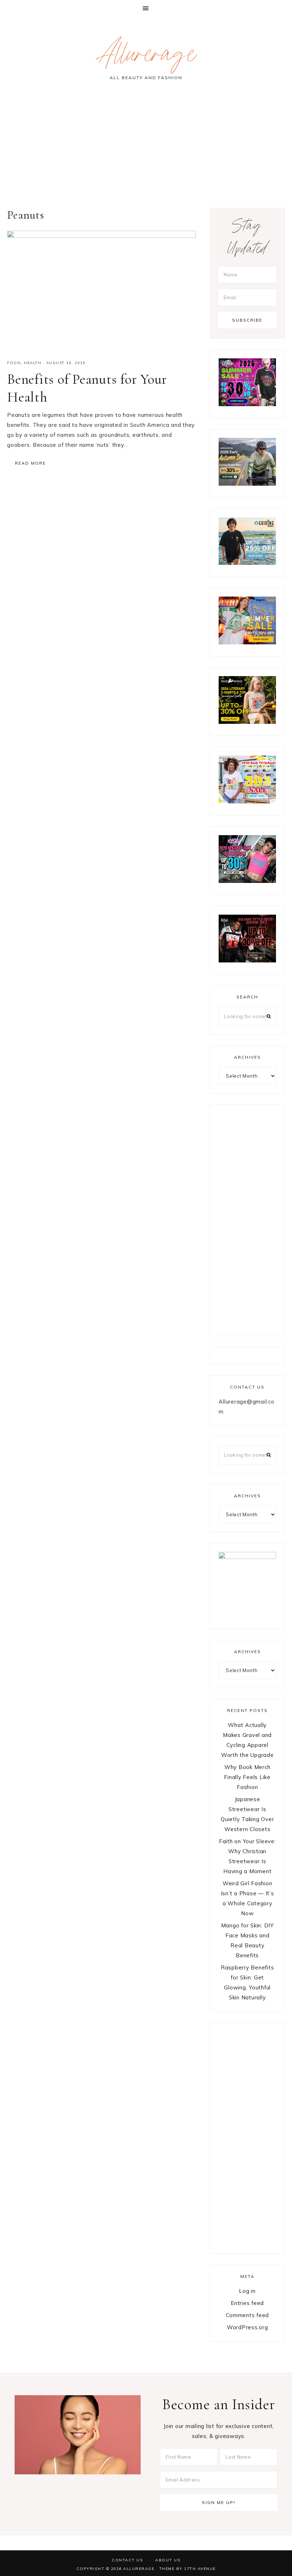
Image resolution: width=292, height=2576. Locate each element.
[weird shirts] (247, 404)
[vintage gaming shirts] (247, 960)
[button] (146, 8)
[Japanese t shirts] (247, 642)
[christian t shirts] (247, 563)
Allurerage (146, 57)
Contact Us (127, 2560)
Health (33, 363)
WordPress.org (247, 2327)
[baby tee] (247, 881)
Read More (30, 463)
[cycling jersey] (247, 484)
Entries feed (247, 2303)
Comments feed (247, 2315)
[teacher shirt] (247, 801)
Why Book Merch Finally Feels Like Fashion (247, 1777)
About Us (168, 2560)
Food (14, 363)
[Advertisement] (146, 147)
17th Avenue (200, 2569)
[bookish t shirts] (247, 722)
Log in (247, 2291)
